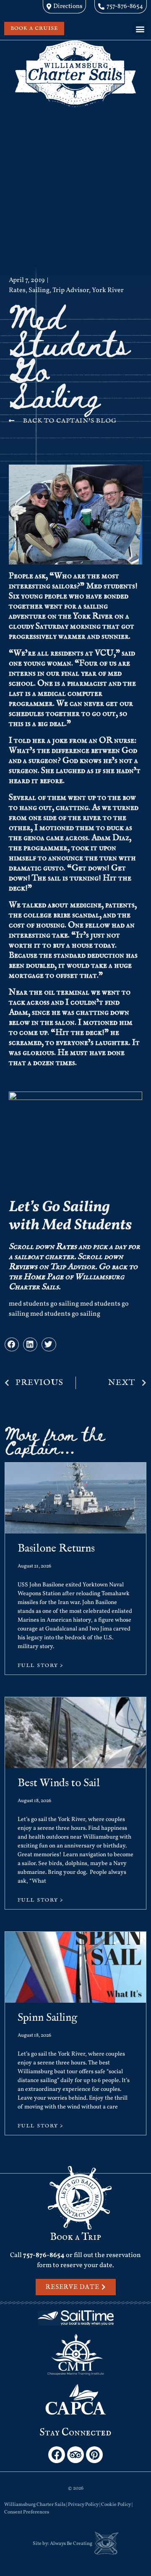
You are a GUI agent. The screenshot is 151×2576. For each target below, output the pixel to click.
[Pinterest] (94, 2455)
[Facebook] (57, 2455)
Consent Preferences (27, 2512)
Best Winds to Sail (59, 1783)
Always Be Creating (71, 2544)
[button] (140, 29)
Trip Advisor (71, 290)
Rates (17, 290)
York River (108, 290)
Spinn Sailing (47, 2018)
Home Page (43, 1277)
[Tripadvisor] (75, 2455)
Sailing (39, 290)
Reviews (23, 1267)
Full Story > (41, 1666)
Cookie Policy (116, 2505)
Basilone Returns (56, 1548)
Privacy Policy (83, 2505)
